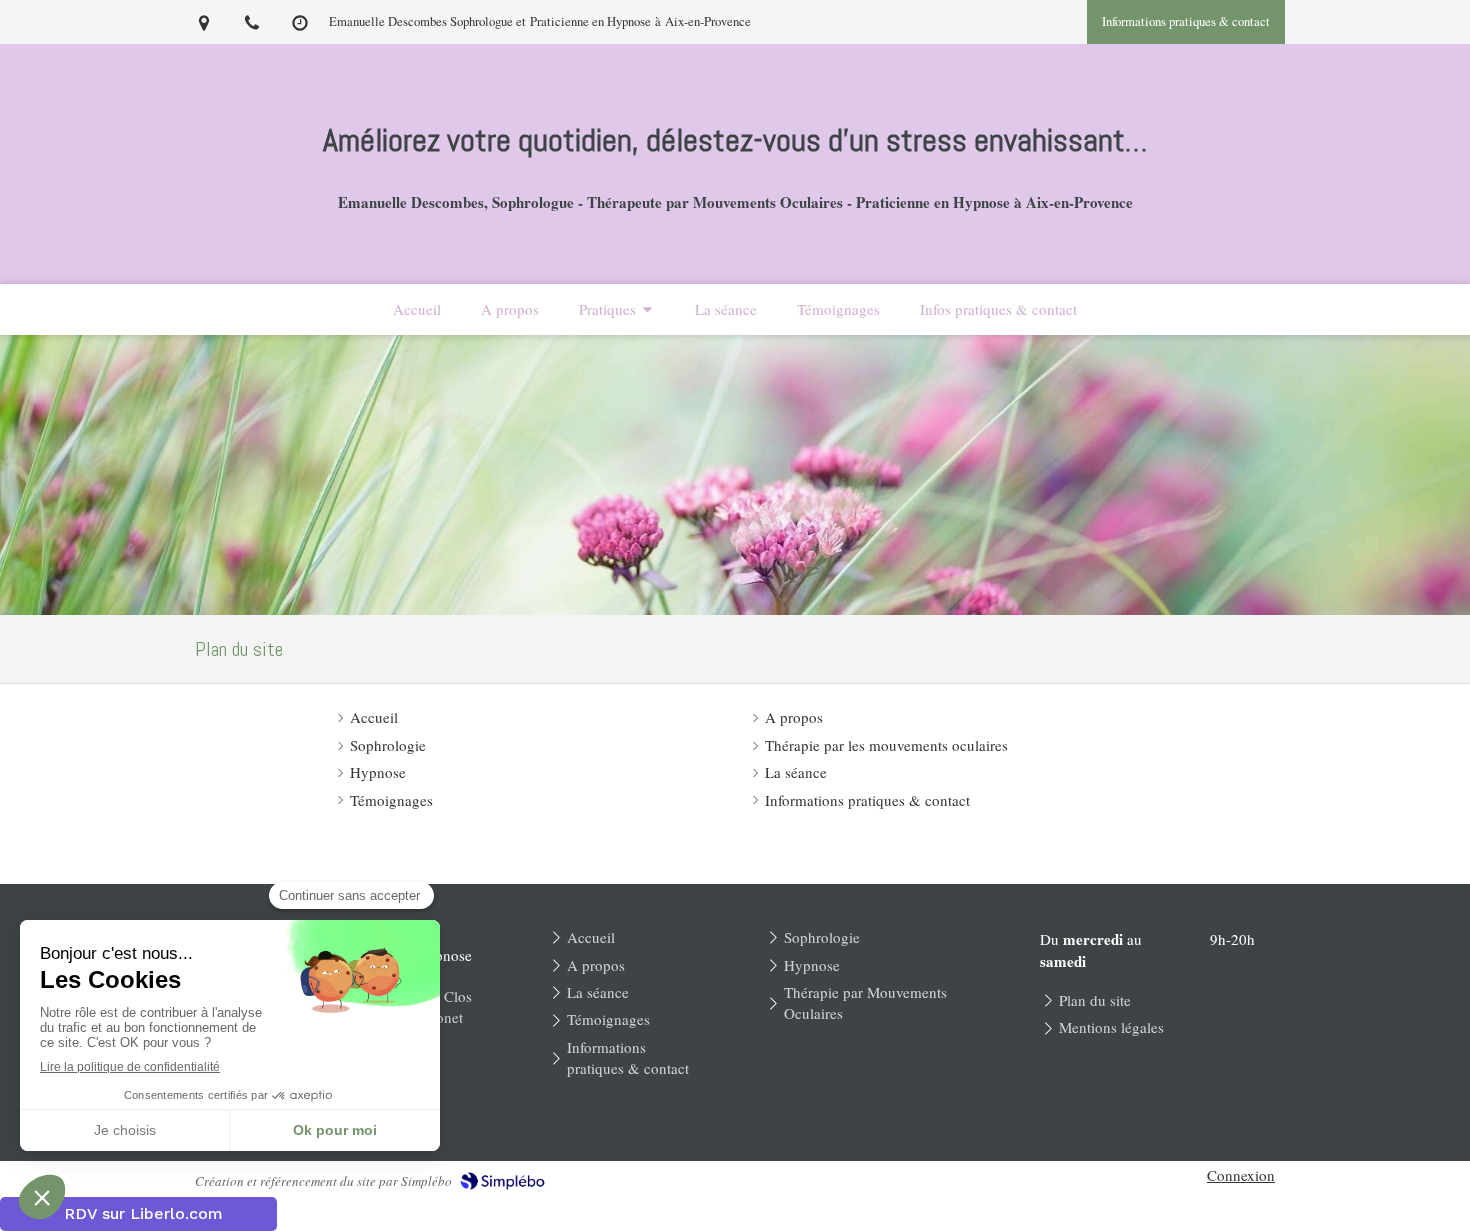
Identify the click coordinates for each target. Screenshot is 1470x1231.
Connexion (1241, 1175)
